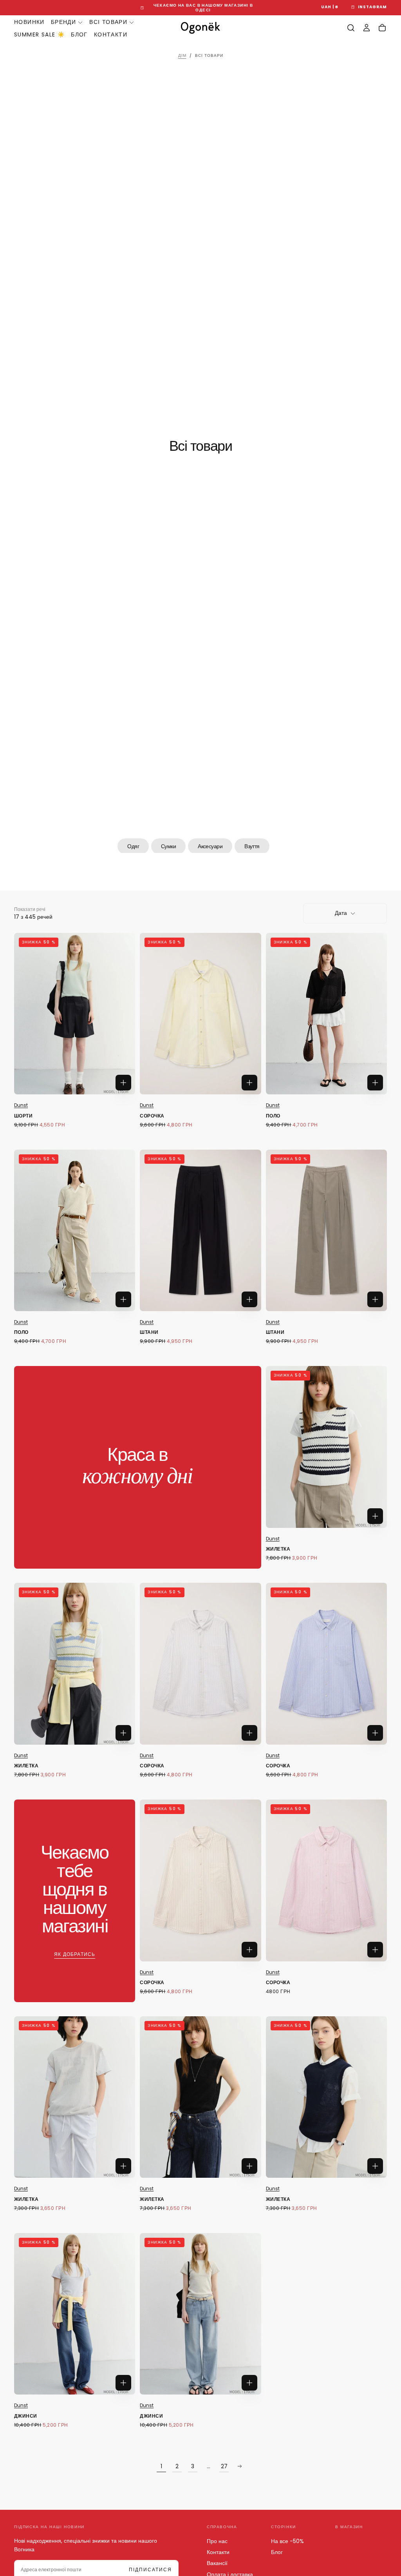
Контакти (111, 34)
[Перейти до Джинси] (75, 2314)
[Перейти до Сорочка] (200, 1014)
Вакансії (217, 2563)
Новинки (29, 22)
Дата (341, 913)
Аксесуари (210, 846)
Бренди (63, 22)
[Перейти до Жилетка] (326, 1447)
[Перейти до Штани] (200, 1230)
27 (224, 2466)
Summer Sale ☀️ (39, 34)
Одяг (133, 846)
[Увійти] (367, 28)
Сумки (168, 846)
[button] (330, 7)
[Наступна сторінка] (240, 2466)
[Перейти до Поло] (326, 1014)
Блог (79, 34)
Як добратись (75, 1954)
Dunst (21, 1105)
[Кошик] (382, 28)
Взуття (252, 846)
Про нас (217, 2541)
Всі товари (108, 22)
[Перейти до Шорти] (75, 1014)
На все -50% (287, 2541)
